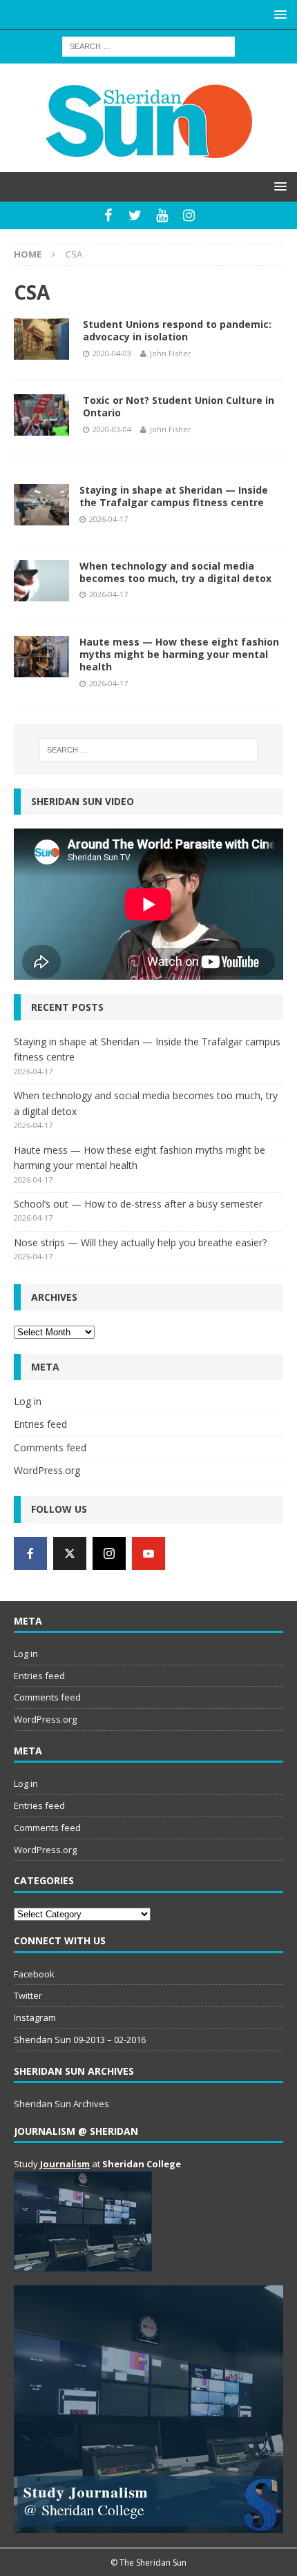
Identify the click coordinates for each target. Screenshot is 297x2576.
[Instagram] (189, 215)
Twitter (28, 1995)
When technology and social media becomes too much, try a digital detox (175, 572)
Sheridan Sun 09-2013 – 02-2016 (80, 2040)
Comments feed (50, 1447)
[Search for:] (148, 45)
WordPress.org (47, 1470)
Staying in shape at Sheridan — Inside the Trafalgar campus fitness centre (174, 496)
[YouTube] (162, 215)
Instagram (35, 2017)
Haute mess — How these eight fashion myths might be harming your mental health (179, 654)
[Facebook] (108, 215)
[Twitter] (135, 215)
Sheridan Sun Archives (61, 2104)
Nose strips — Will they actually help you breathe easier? (140, 1242)
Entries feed (40, 1424)
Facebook (34, 1974)
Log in (28, 1401)
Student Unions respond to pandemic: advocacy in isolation (177, 330)
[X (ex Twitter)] (70, 1553)
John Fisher (171, 353)
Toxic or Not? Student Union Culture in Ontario (179, 406)
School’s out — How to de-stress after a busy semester (138, 1204)
